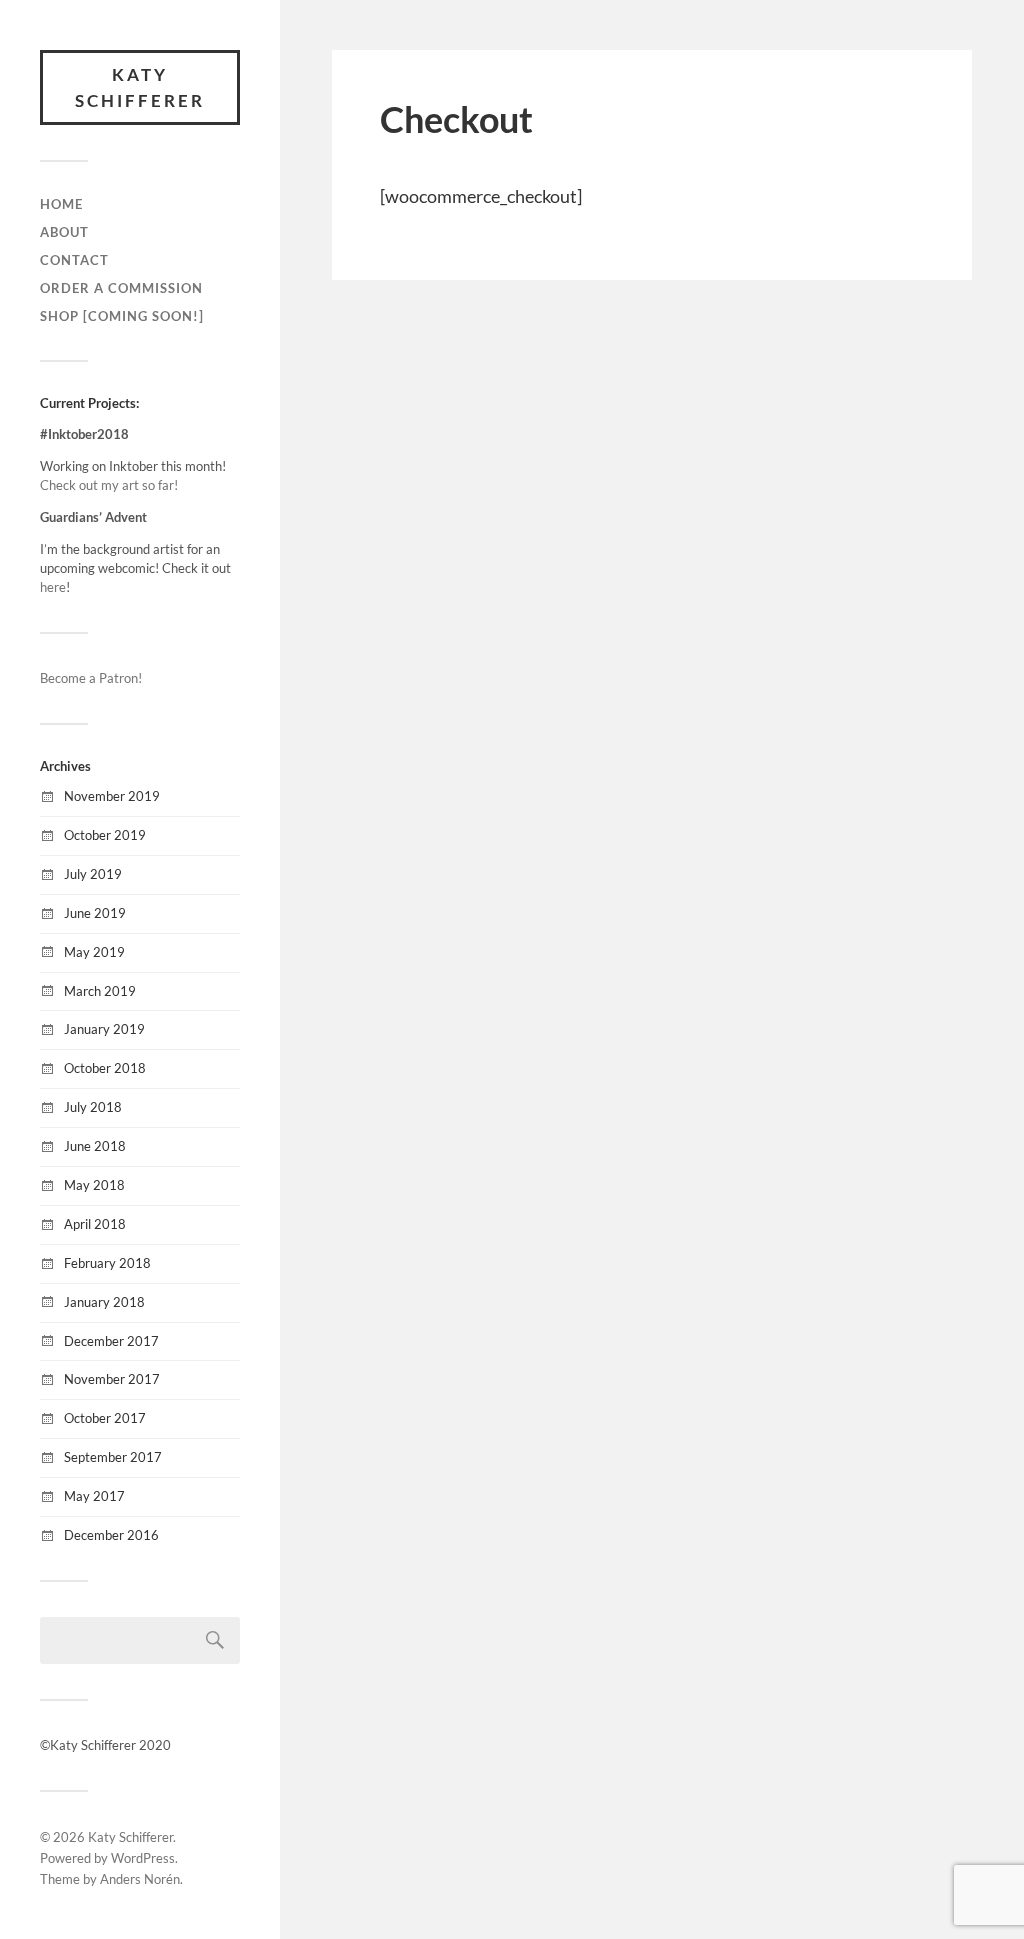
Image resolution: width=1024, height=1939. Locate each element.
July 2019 (93, 874)
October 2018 (105, 1068)
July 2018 (93, 1107)
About (64, 232)
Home (61, 204)
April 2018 (95, 1224)
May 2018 (94, 1185)
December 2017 (111, 1341)
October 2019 (105, 835)
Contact (74, 260)
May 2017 (94, 1496)
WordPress (143, 1858)
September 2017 (113, 1457)
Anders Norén (140, 1879)
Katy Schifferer (140, 87)
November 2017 (112, 1379)
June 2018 (95, 1146)
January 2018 (104, 1302)
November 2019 (112, 796)
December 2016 (111, 1535)
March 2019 (100, 991)
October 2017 (105, 1418)
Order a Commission (121, 288)
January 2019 (104, 1029)
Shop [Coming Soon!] (122, 316)
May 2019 (94, 952)
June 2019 (95, 913)
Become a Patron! (91, 678)
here (53, 587)
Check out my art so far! (109, 485)
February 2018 (107, 1263)
